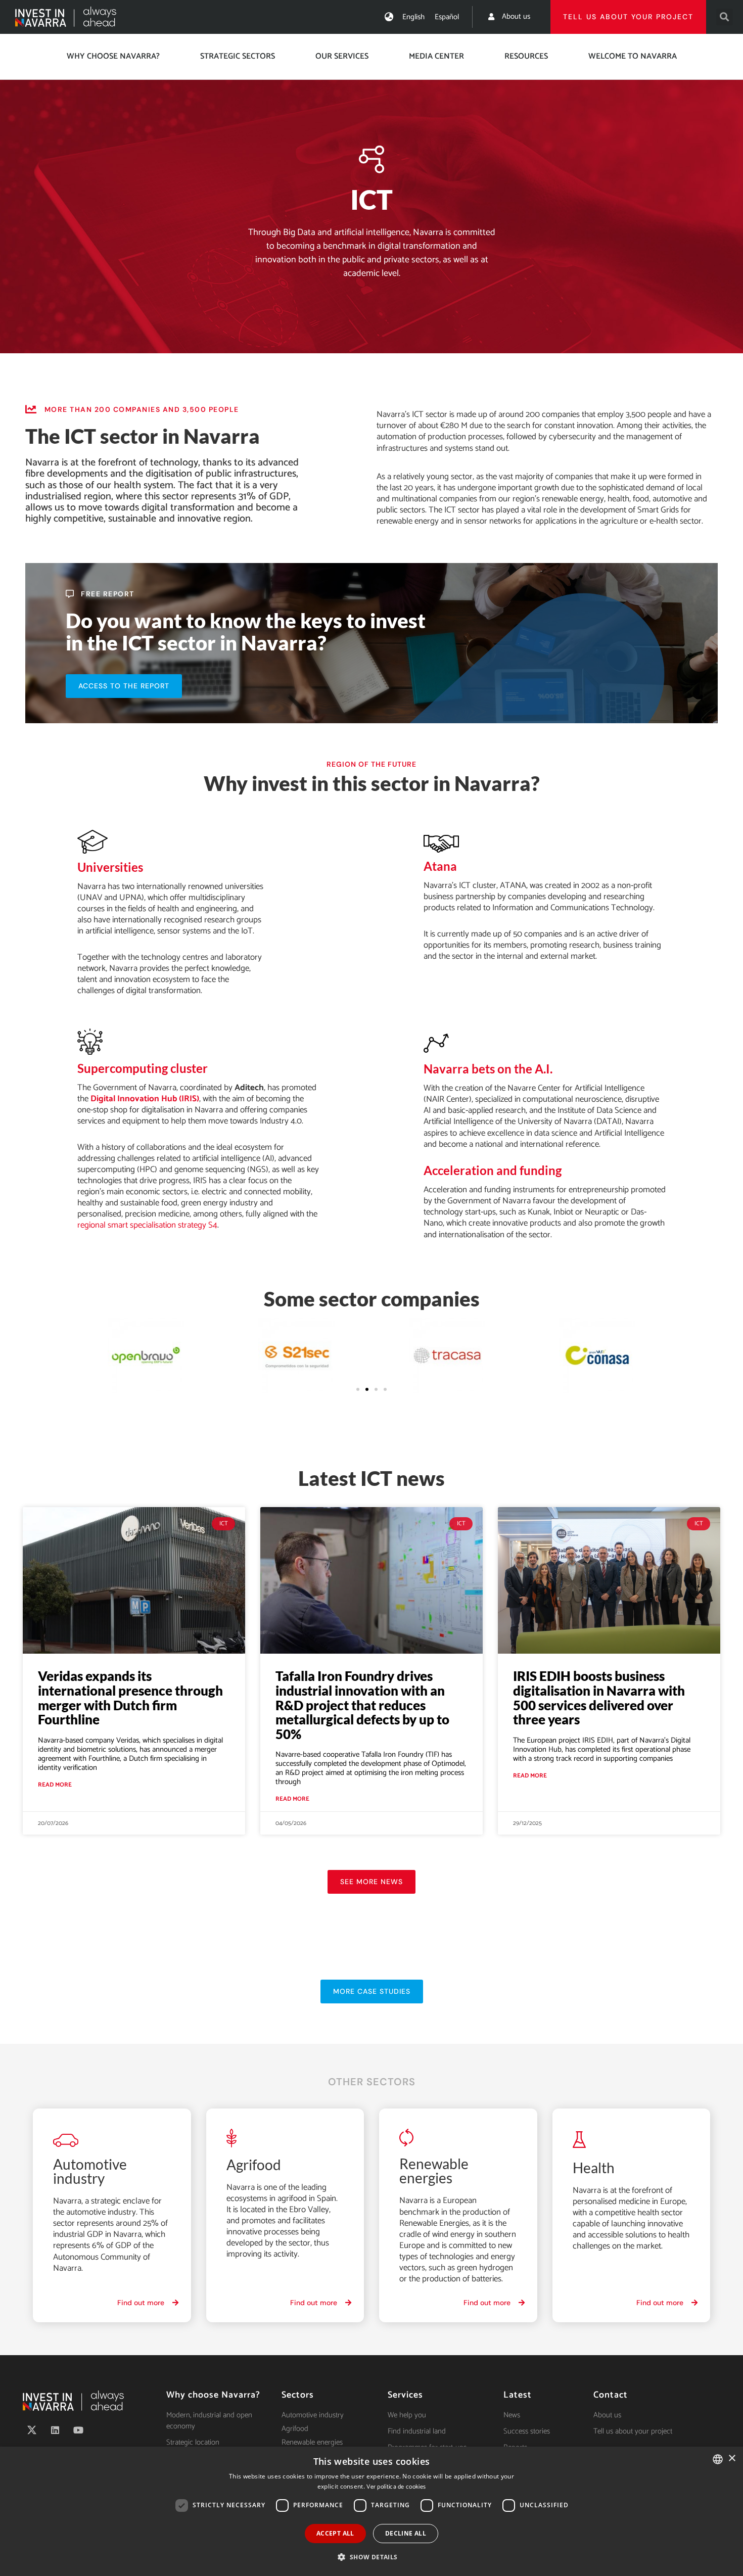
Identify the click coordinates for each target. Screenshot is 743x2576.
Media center (436, 56)
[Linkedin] (55, 2430)
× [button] (732, 2458)
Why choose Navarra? (113, 56)
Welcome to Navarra (633, 56)
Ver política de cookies (396, 2487)
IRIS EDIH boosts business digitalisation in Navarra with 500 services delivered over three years (599, 1698)
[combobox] (718, 2459)
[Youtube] (78, 2430)
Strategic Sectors (238, 56)
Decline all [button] (406, 2533)
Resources (526, 56)
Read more (55, 1785)
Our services (342, 56)
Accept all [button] (335, 2533)
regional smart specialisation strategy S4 (147, 1225)
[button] (725, 17)
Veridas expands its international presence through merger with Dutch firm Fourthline (130, 1698)
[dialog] (371, 2511)
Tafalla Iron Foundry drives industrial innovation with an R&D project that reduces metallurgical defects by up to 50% (362, 1705)
